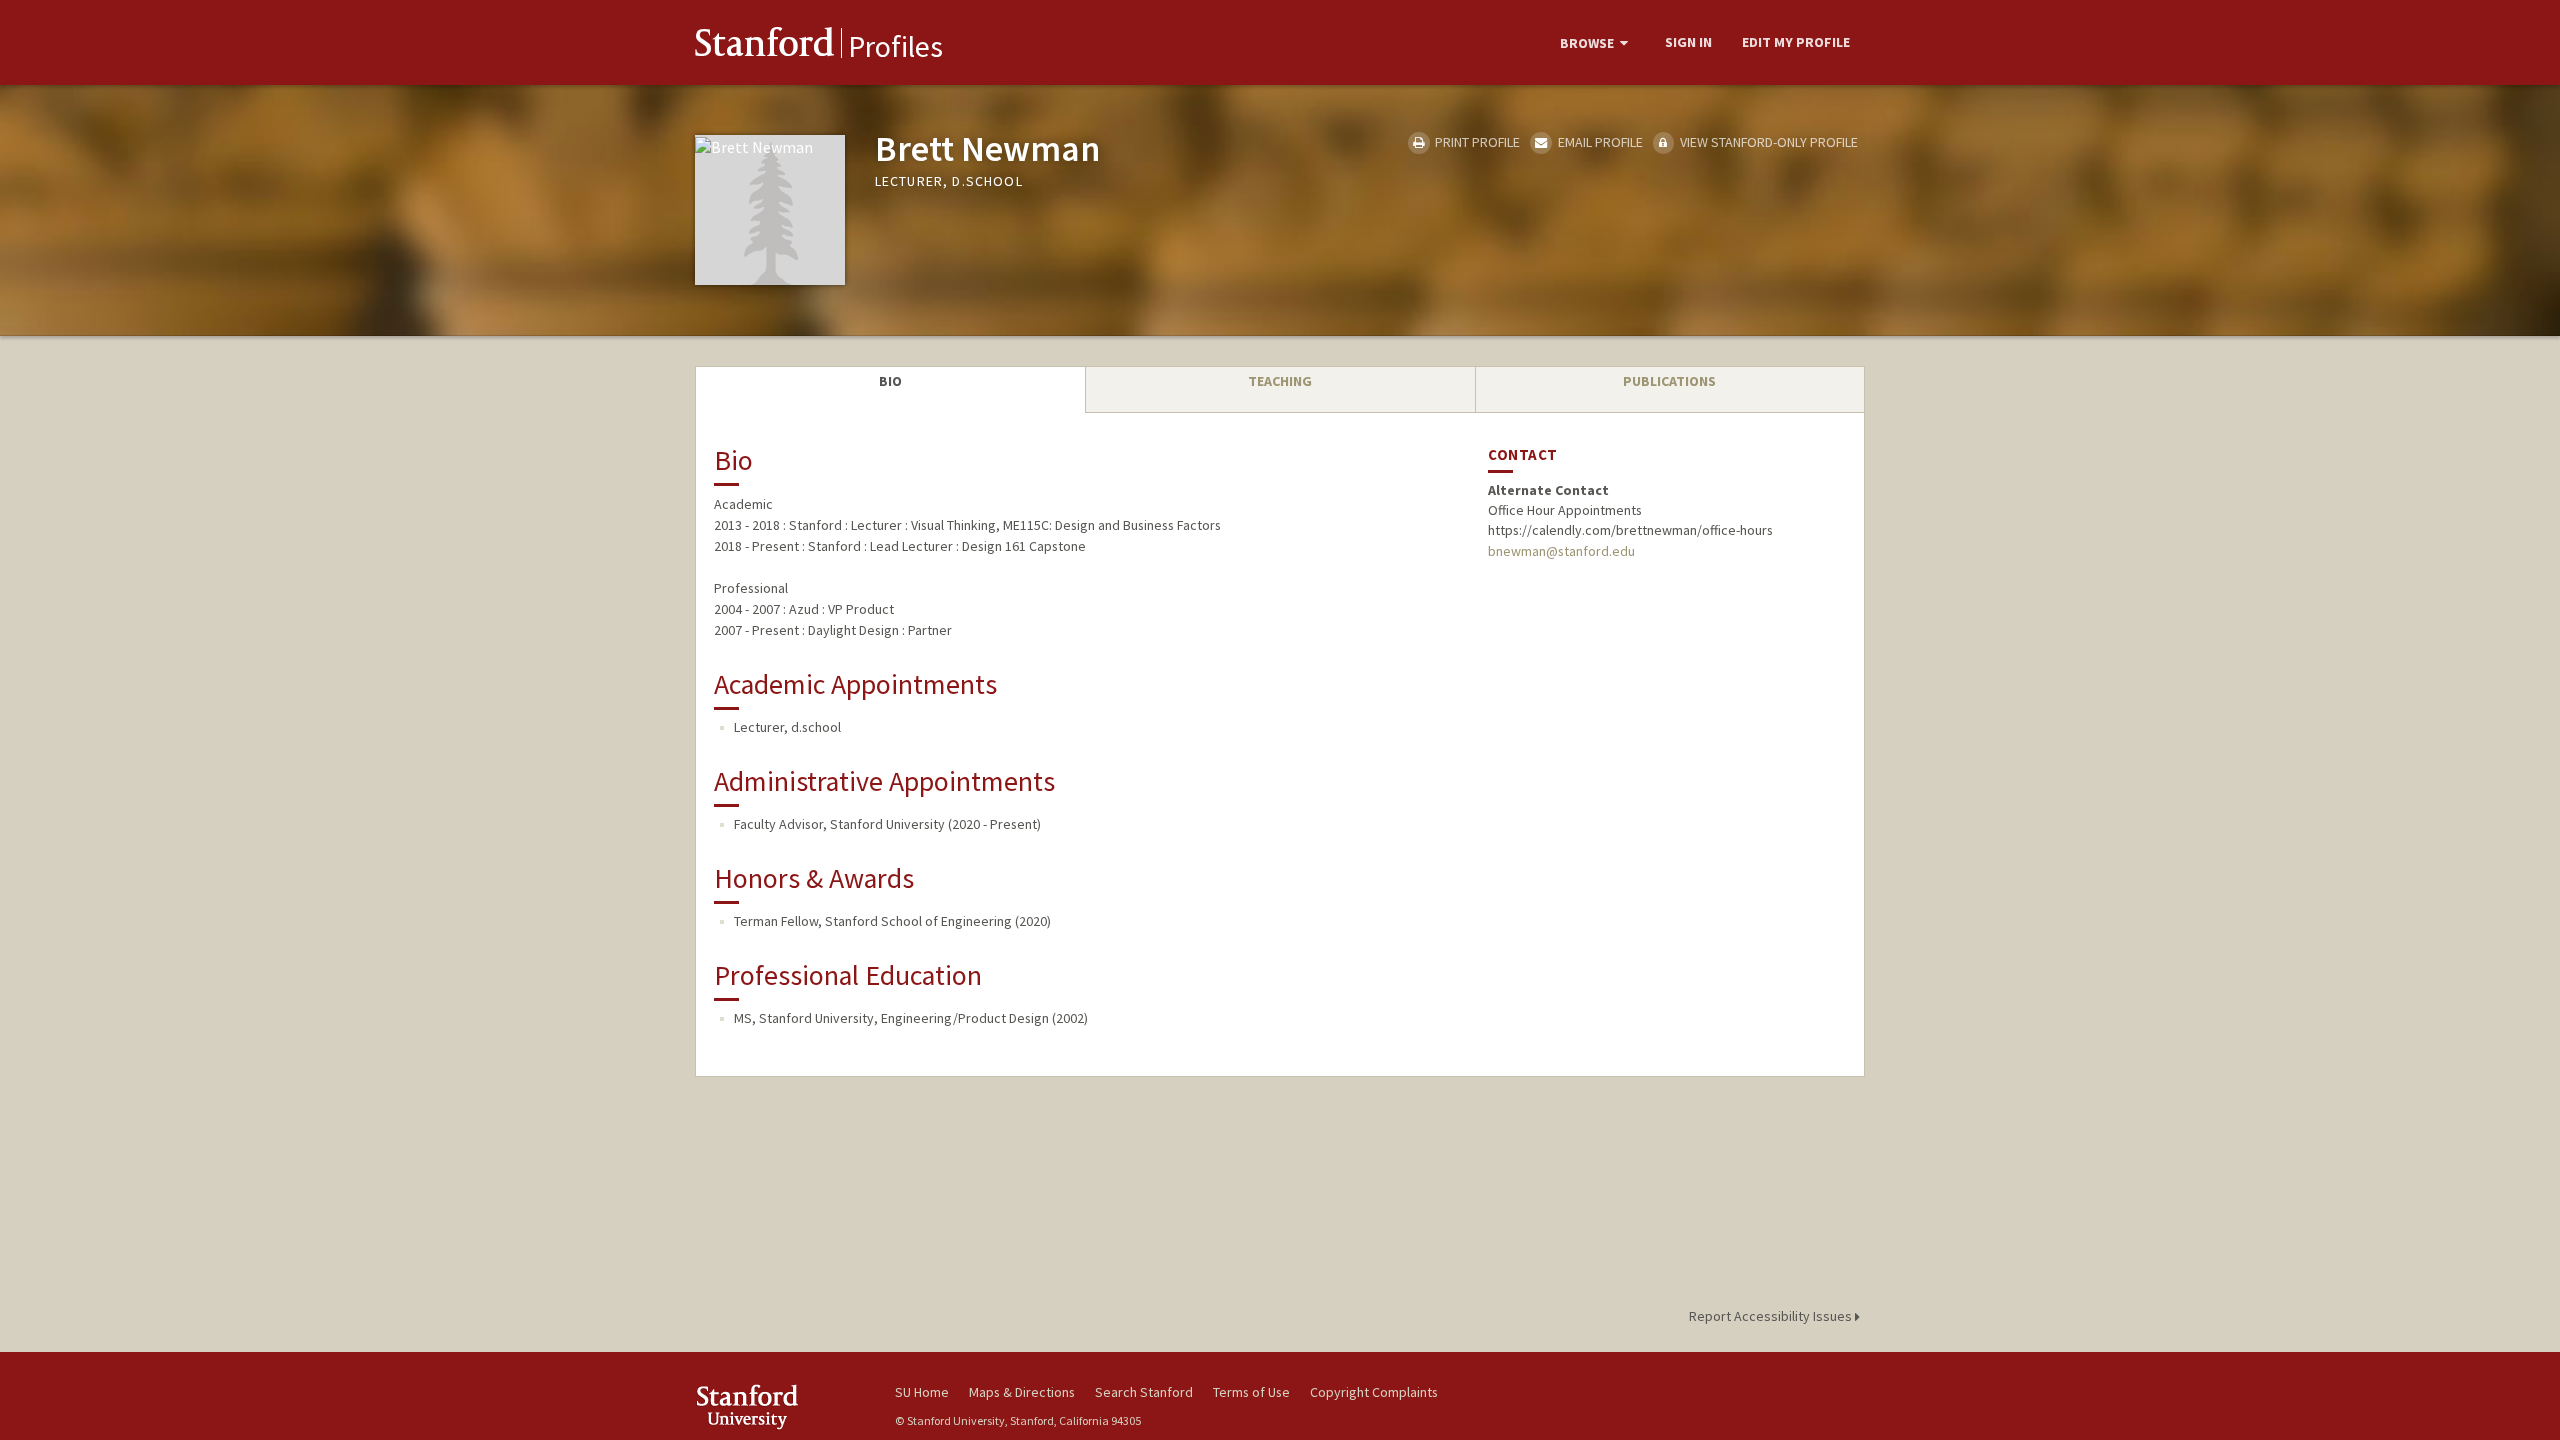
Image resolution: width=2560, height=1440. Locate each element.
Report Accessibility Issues (1772, 1316)
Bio (890, 381)
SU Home (922, 1392)
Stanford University (780, 1406)
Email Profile (1598, 142)
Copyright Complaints (1374, 1392)
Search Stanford (1144, 1392)
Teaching (1280, 381)
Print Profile (1476, 142)
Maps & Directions (1022, 1392)
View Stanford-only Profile (1767, 142)
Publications (1669, 381)
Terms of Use (1251, 1392)
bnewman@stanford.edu (1561, 551)
